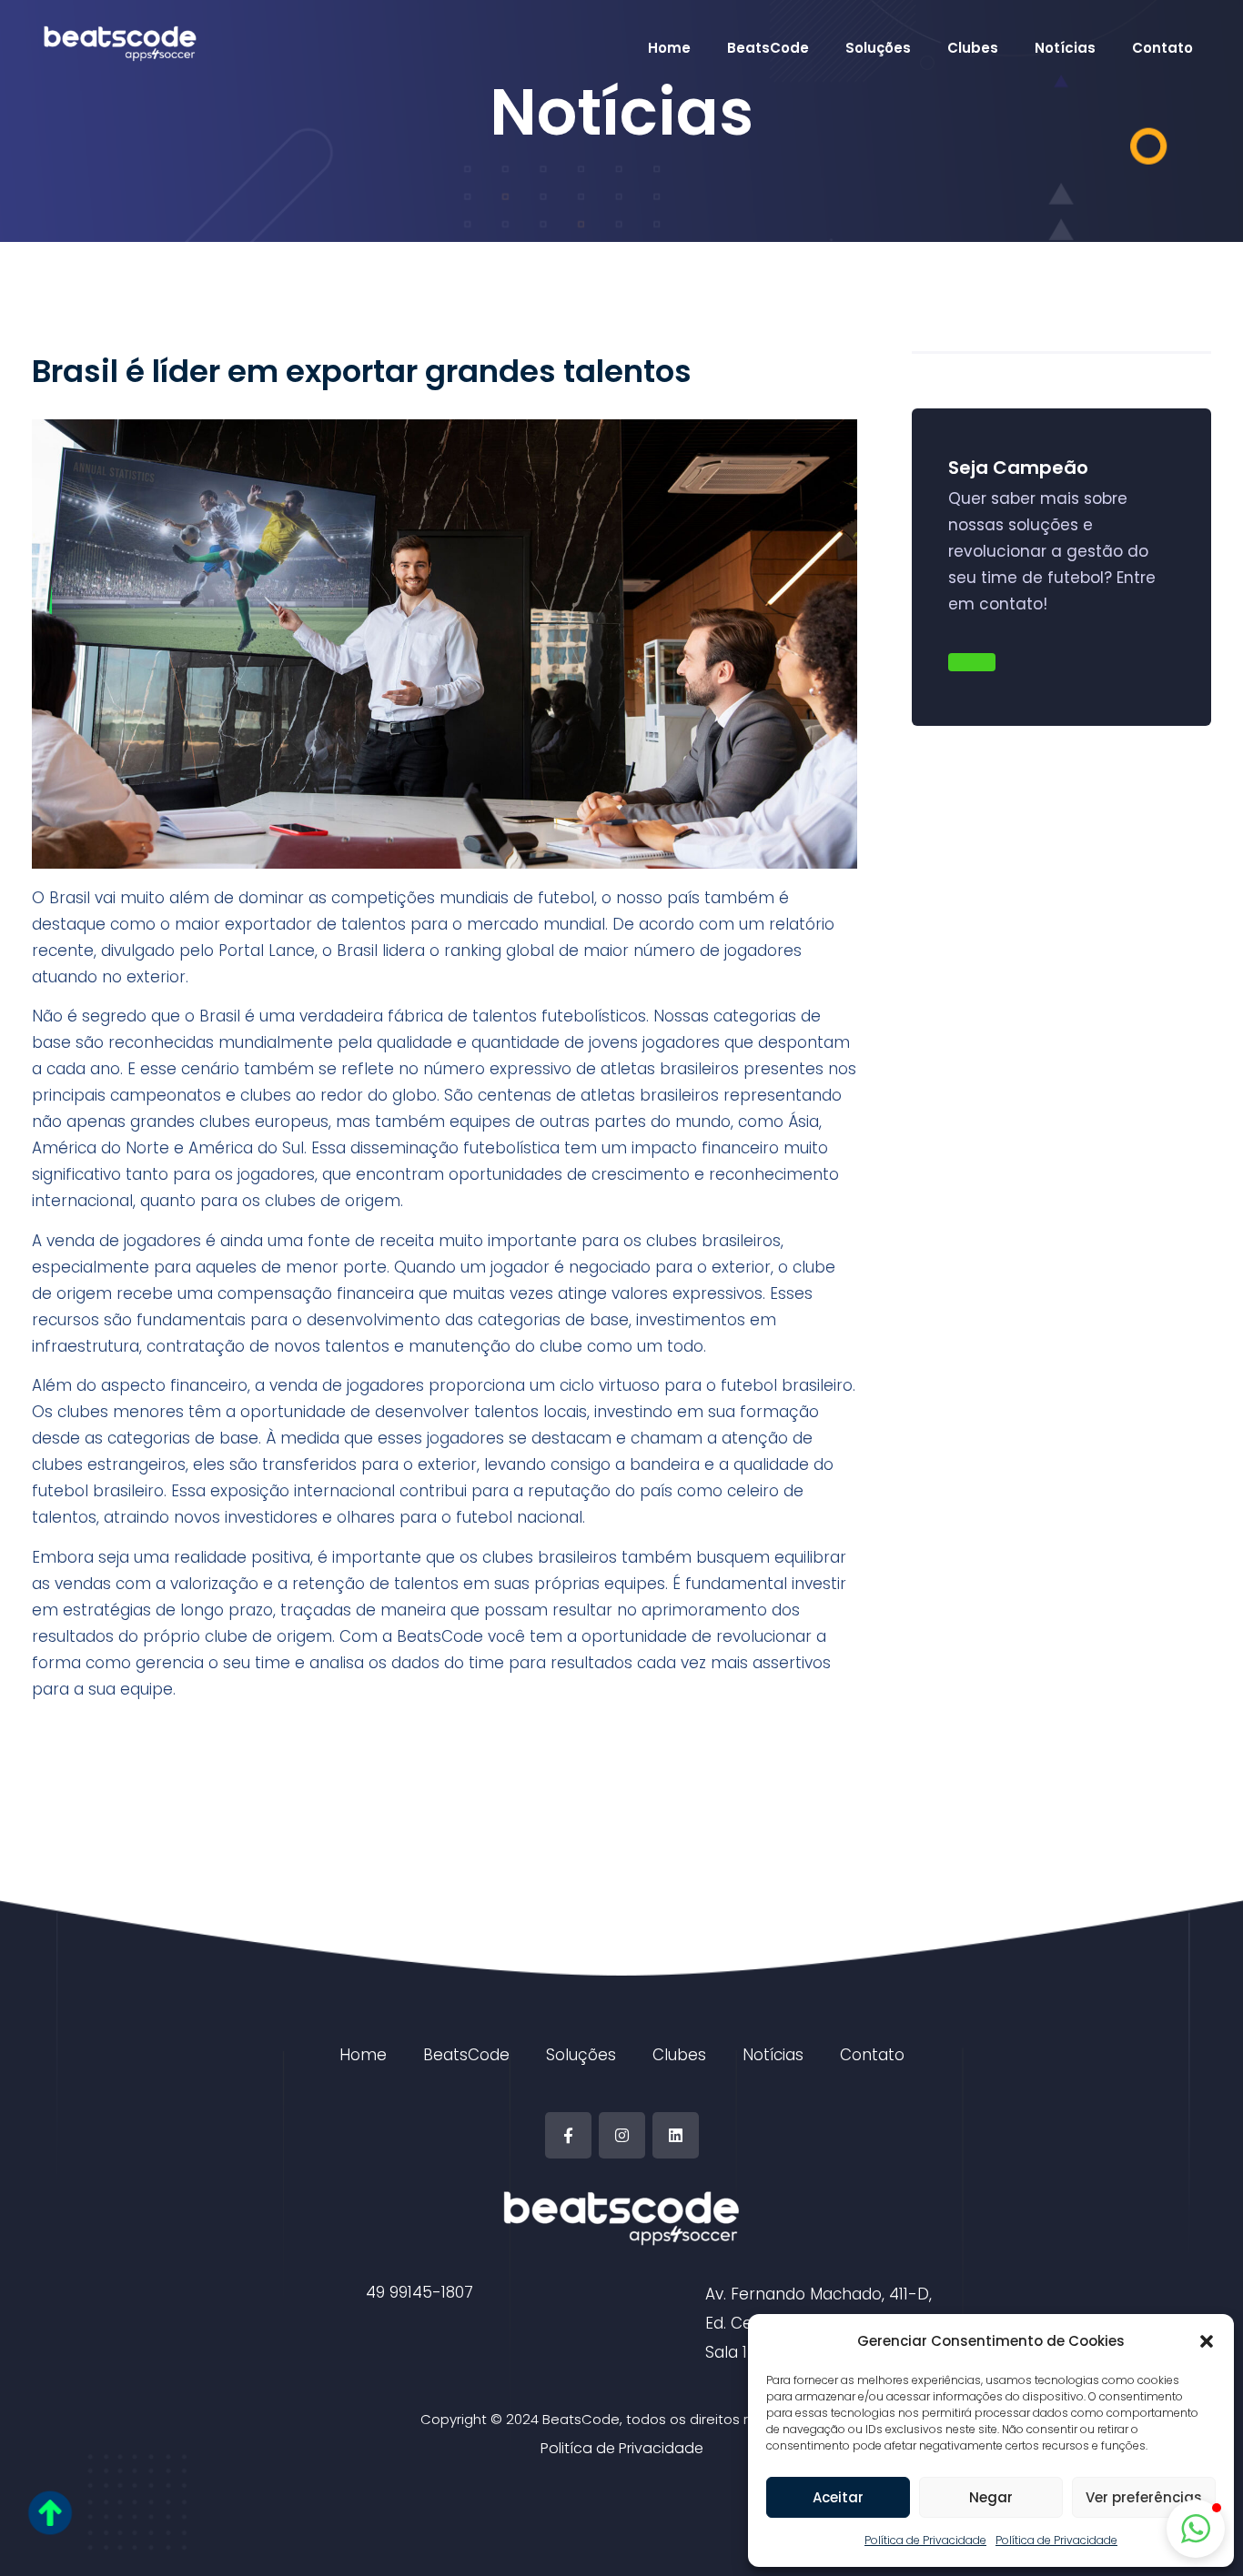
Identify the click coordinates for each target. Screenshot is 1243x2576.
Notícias (1065, 48)
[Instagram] (622, 2135)
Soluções (878, 48)
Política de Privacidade (925, 2540)
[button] (1207, 2341)
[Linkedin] (676, 2135)
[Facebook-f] (568, 2135)
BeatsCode (768, 48)
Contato (1162, 48)
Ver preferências (1144, 2497)
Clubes (973, 48)
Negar (991, 2497)
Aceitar (838, 2497)
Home (669, 48)
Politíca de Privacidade (622, 2448)
